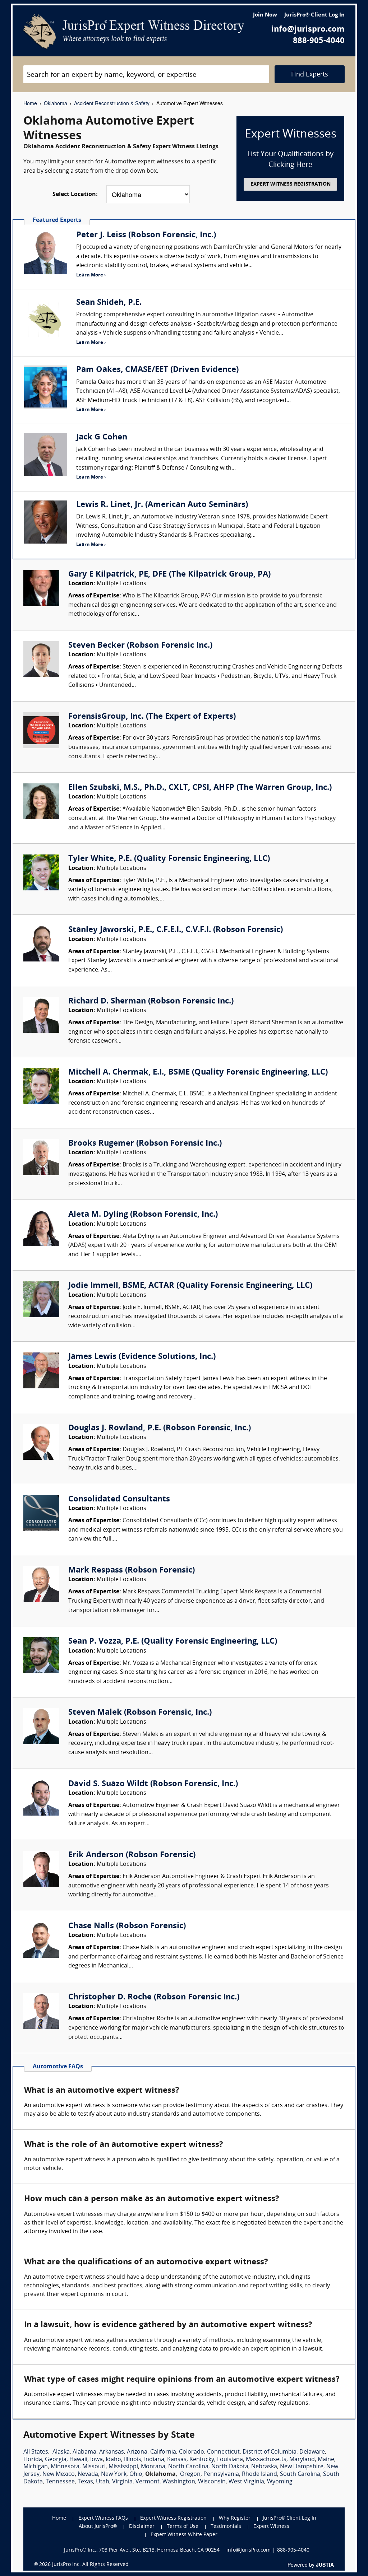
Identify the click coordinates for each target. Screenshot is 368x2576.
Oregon (190, 2474)
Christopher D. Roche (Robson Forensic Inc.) (154, 1997)
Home (30, 103)
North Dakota (230, 2467)
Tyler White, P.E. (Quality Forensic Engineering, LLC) (169, 859)
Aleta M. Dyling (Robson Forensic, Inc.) (143, 1215)
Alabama (84, 2452)
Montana (153, 2467)
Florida (33, 2460)
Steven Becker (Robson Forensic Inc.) (140, 646)
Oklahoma (56, 103)
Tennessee (60, 2482)
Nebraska (264, 2467)
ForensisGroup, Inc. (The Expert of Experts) (152, 717)
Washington (179, 2482)
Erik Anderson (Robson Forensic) (132, 1855)
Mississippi (123, 2467)
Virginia (122, 2482)
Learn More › (91, 275)
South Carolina (300, 2474)
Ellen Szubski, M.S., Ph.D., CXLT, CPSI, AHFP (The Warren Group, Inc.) (200, 788)
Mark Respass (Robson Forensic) (132, 1571)
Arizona (137, 2452)
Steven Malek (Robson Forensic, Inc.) (140, 1713)
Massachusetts (266, 2460)
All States (36, 2452)
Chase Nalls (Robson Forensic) (127, 1926)
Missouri (94, 2467)
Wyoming (280, 2482)
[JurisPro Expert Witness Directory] (134, 32)
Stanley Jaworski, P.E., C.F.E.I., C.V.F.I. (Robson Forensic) (176, 930)
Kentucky (202, 2460)
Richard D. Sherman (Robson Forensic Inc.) (151, 1001)
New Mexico (59, 2474)
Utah (103, 2482)
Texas (85, 2482)
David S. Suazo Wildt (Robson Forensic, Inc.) (153, 1784)
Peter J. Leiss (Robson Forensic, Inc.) (146, 235)
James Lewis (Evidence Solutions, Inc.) (142, 1357)
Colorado (192, 2452)
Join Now (265, 15)
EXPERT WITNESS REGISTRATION (291, 184)
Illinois (133, 2460)
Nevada (88, 2474)
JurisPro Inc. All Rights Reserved (90, 2565)
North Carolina (188, 2467)
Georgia (56, 2460)
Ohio (136, 2474)
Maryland (302, 2460)
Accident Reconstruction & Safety (112, 103)
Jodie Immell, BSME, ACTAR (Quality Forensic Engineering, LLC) (190, 1286)
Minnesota (65, 2467)
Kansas (177, 2460)
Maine (326, 2460)
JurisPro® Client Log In (314, 15)
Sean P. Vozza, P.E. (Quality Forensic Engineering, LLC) (173, 1642)
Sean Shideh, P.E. (109, 303)
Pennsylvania (221, 2474)
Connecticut (223, 2452)
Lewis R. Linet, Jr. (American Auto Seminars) (162, 505)
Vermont (148, 2482)
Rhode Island (259, 2474)
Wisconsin (212, 2482)
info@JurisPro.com (249, 2550)
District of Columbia (270, 2452)
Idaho (113, 2460)
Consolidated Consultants (119, 1499)
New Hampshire (302, 2467)
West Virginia (246, 2482)
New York (114, 2474)
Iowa (96, 2460)
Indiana (154, 2460)
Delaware (312, 2452)
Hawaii (78, 2460)
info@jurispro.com (308, 30)
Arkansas (112, 2452)
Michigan (36, 2467)
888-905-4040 (319, 41)
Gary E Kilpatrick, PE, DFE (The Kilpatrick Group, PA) (169, 575)
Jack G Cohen (102, 437)
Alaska (61, 2452)
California (163, 2452)
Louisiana (230, 2460)
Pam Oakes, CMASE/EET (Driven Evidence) (157, 370)
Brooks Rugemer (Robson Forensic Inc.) (145, 1144)
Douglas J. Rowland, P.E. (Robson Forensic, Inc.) (160, 1428)
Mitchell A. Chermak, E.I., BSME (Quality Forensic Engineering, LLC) (198, 1073)
